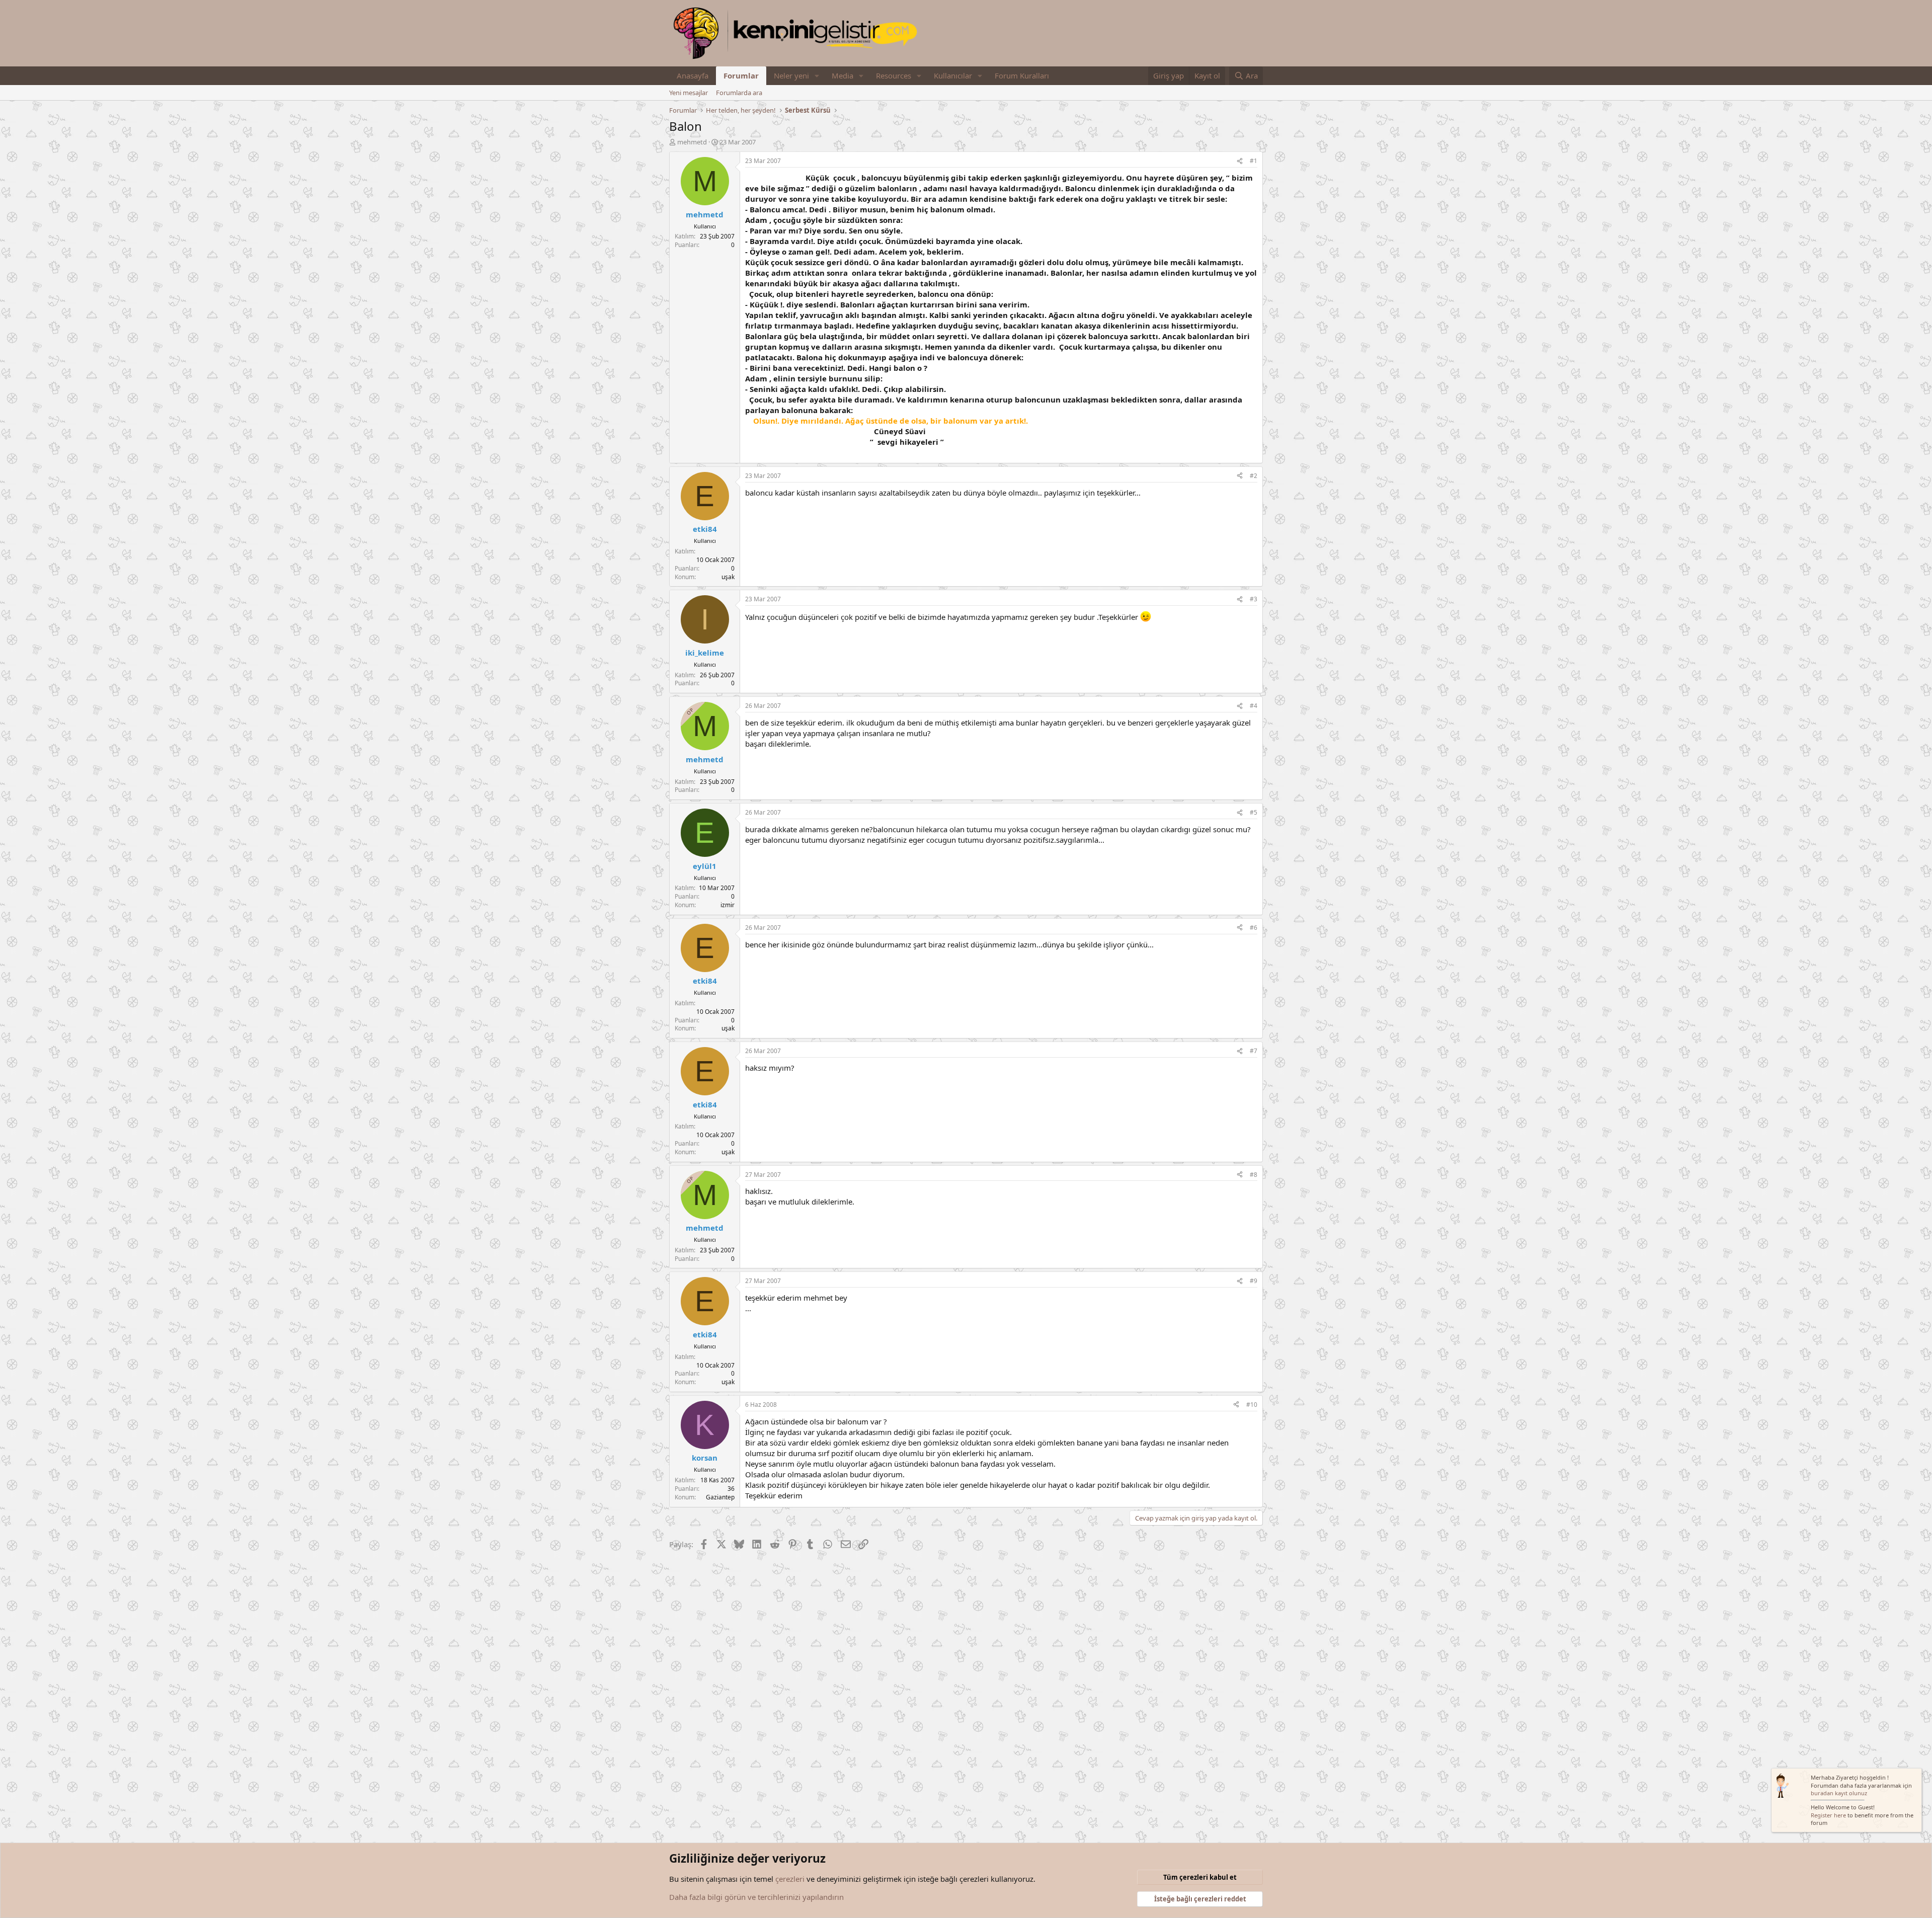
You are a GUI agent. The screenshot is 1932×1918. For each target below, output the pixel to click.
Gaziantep (720, 1497)
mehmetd (692, 142)
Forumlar (741, 75)
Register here (1828, 1815)
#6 (1254, 928)
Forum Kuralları (1022, 75)
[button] (817, 76)
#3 (1254, 599)
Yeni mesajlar (689, 93)
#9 (1254, 1281)
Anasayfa (693, 75)
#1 (1254, 161)
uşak (728, 577)
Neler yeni (791, 75)
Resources (894, 75)
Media (842, 75)
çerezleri (790, 1879)
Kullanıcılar (953, 75)
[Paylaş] (1240, 161)
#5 (1254, 812)
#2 (1254, 476)
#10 (1252, 1405)
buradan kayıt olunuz (1839, 1793)
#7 (1254, 1051)
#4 (1254, 706)
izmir (728, 905)
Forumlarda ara (739, 93)
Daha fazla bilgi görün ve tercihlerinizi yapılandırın (756, 1897)
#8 (1254, 1175)
